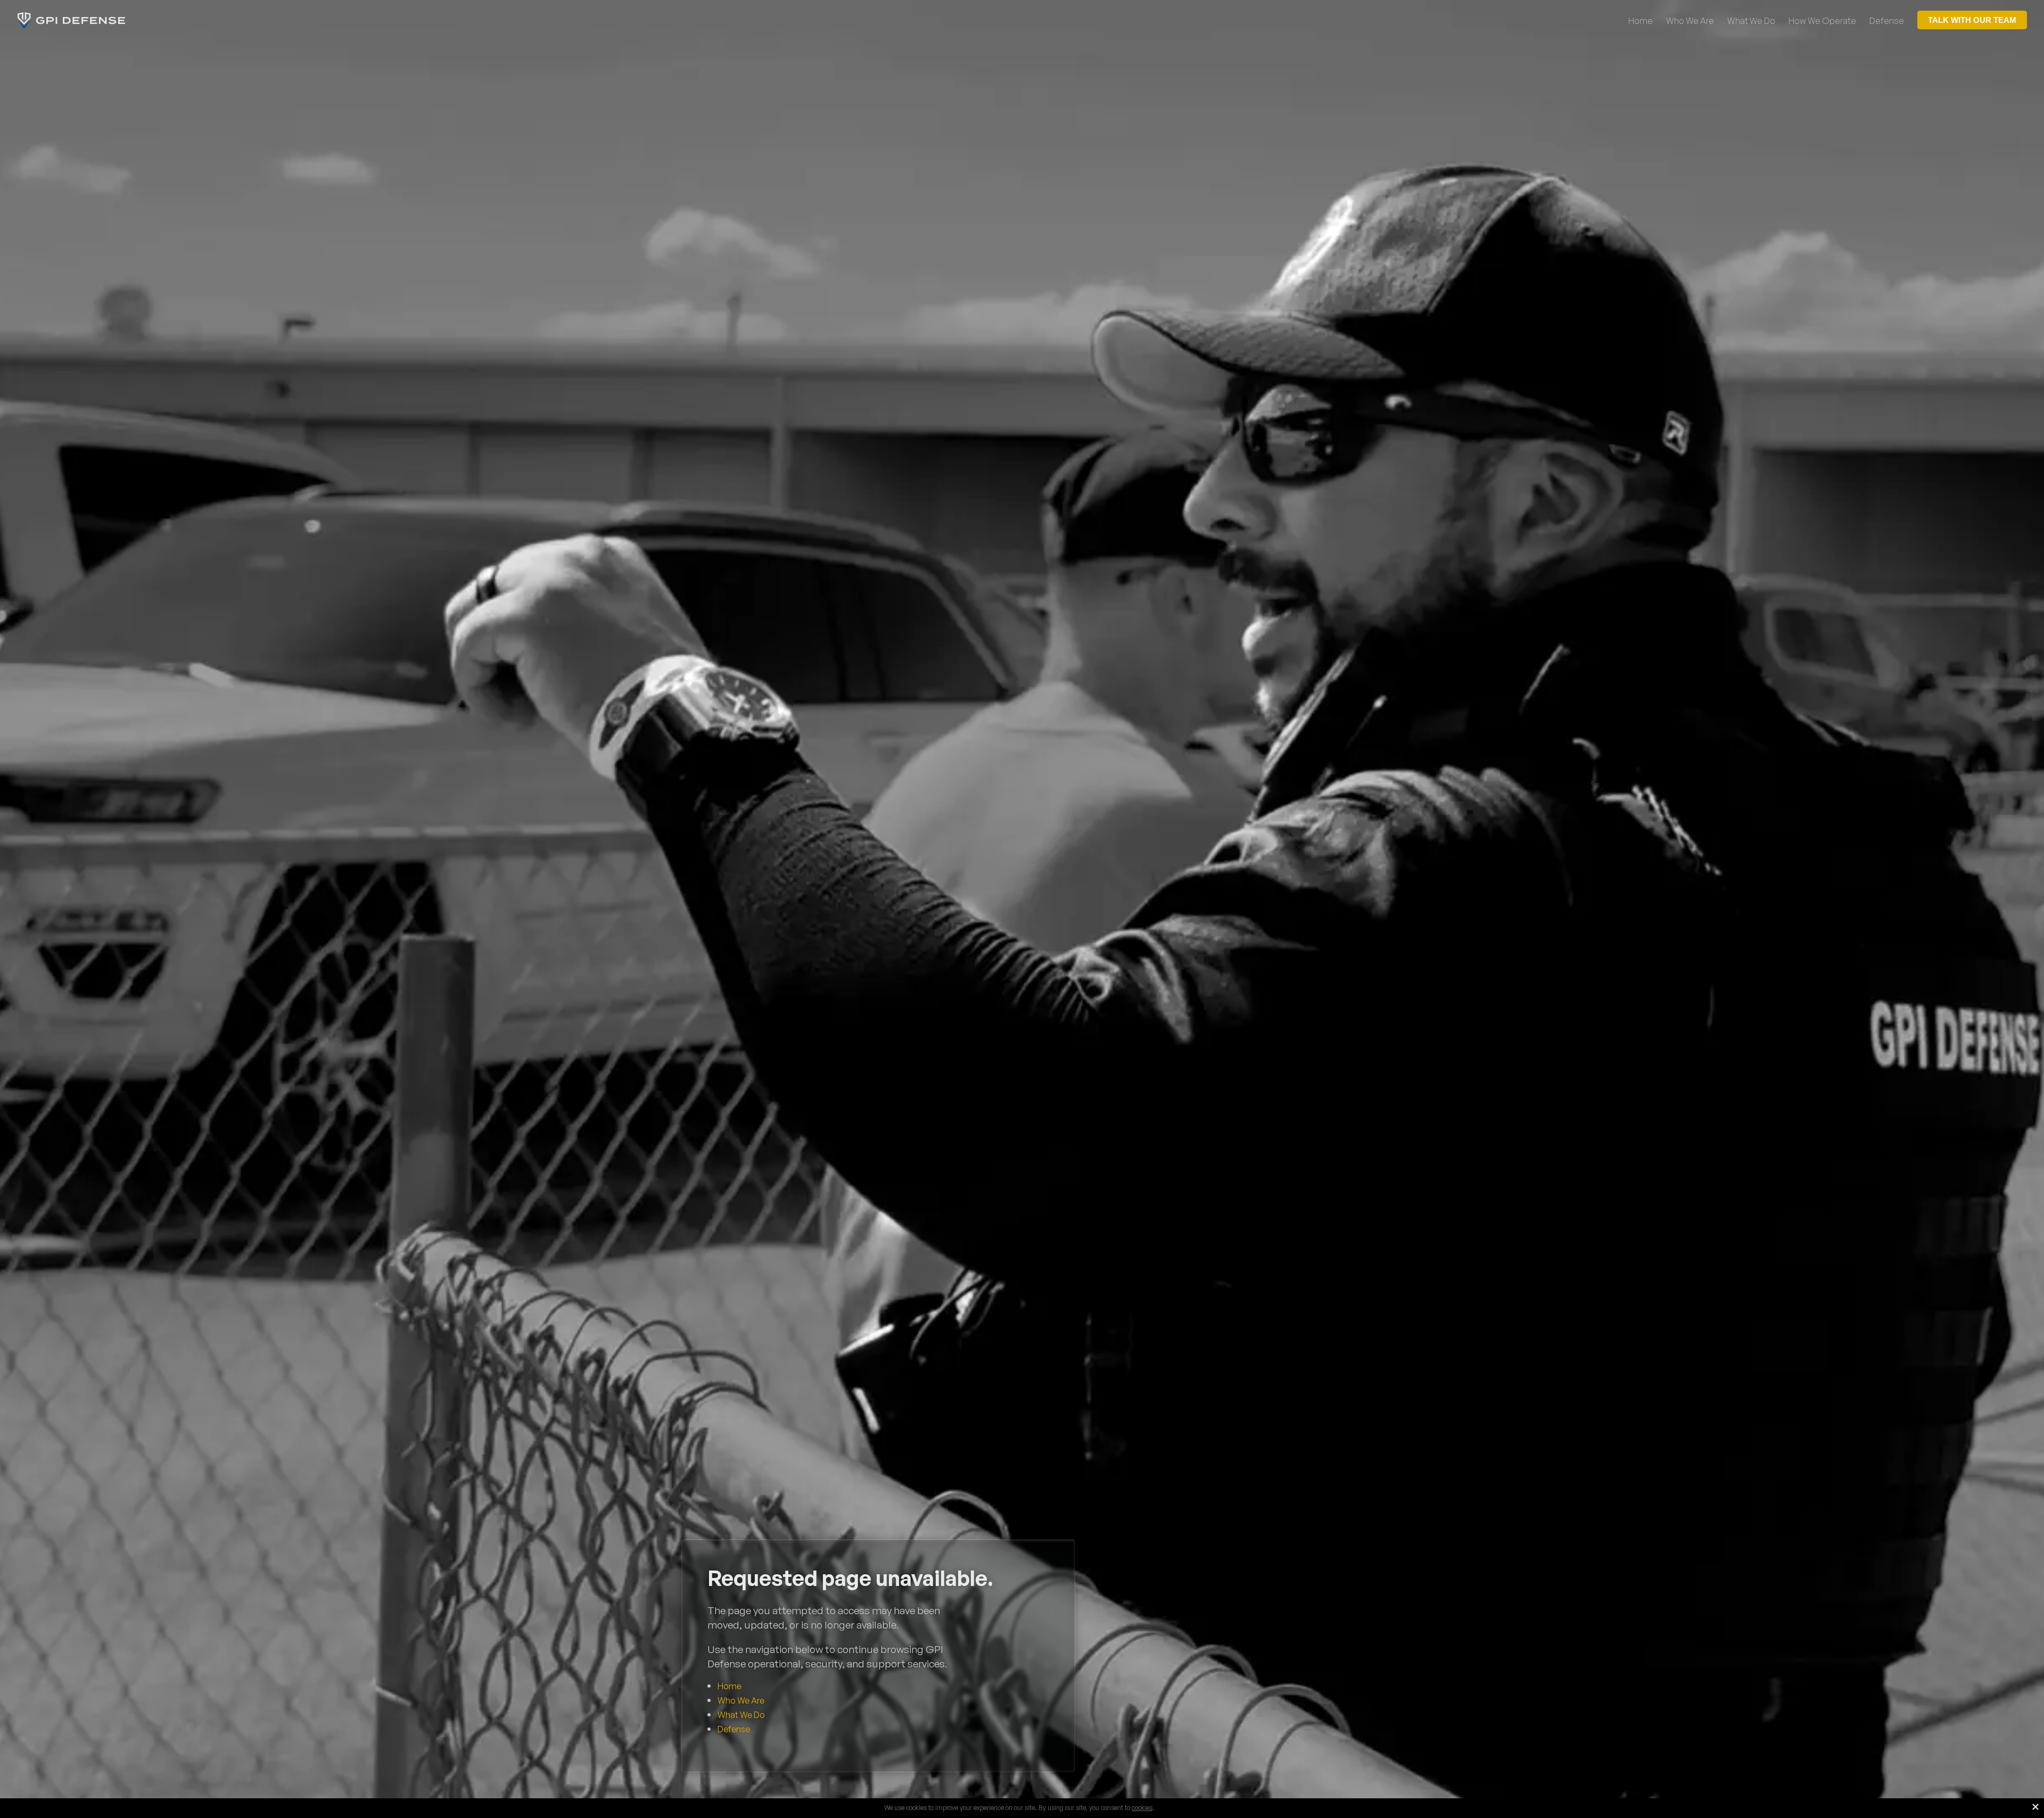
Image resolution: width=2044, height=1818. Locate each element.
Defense (734, 1729)
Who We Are (741, 1700)
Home (730, 1686)
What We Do (741, 1715)
